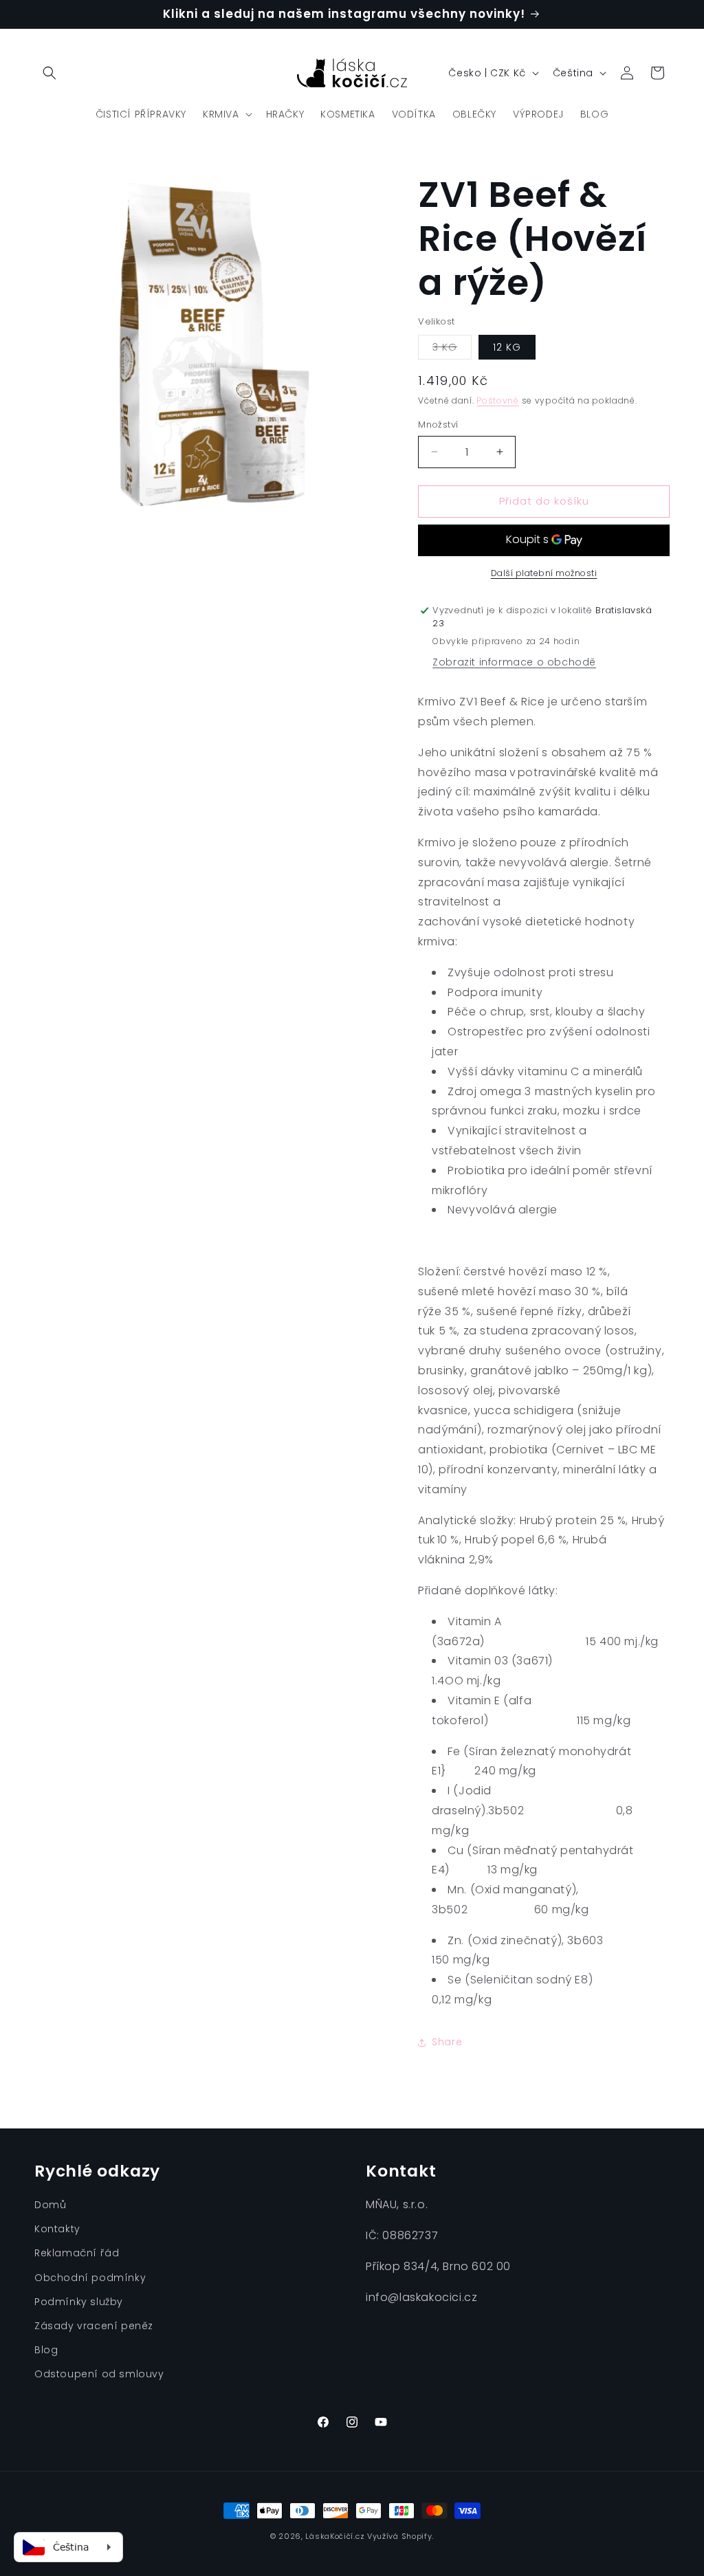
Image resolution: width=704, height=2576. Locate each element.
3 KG (452, 350)
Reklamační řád (77, 2253)
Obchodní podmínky (90, 2278)
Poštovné (498, 400)
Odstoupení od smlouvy (99, 2374)
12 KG (507, 347)
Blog (46, 2350)
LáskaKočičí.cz (335, 2536)
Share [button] (447, 2042)
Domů (50, 2205)
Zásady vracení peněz (94, 2326)
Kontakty (57, 2229)
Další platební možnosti (544, 573)
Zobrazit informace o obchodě (514, 662)
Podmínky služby (79, 2302)
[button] (49, 73)
